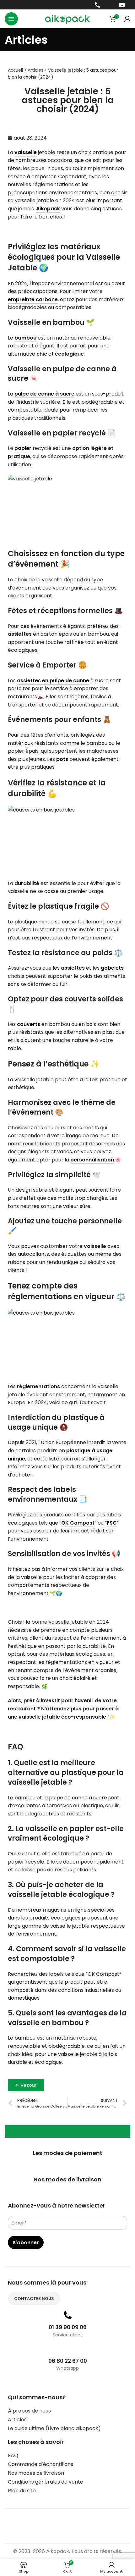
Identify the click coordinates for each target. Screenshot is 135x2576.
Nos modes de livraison (36, 2473)
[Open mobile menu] (11, 19)
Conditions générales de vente (46, 2482)
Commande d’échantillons (40, 2464)
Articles (35, 70)
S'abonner (26, 2243)
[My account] (127, 19)
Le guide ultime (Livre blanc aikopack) (54, 2428)
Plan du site (22, 2491)
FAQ (13, 2455)
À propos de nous (29, 2411)
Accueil (15, 70)
